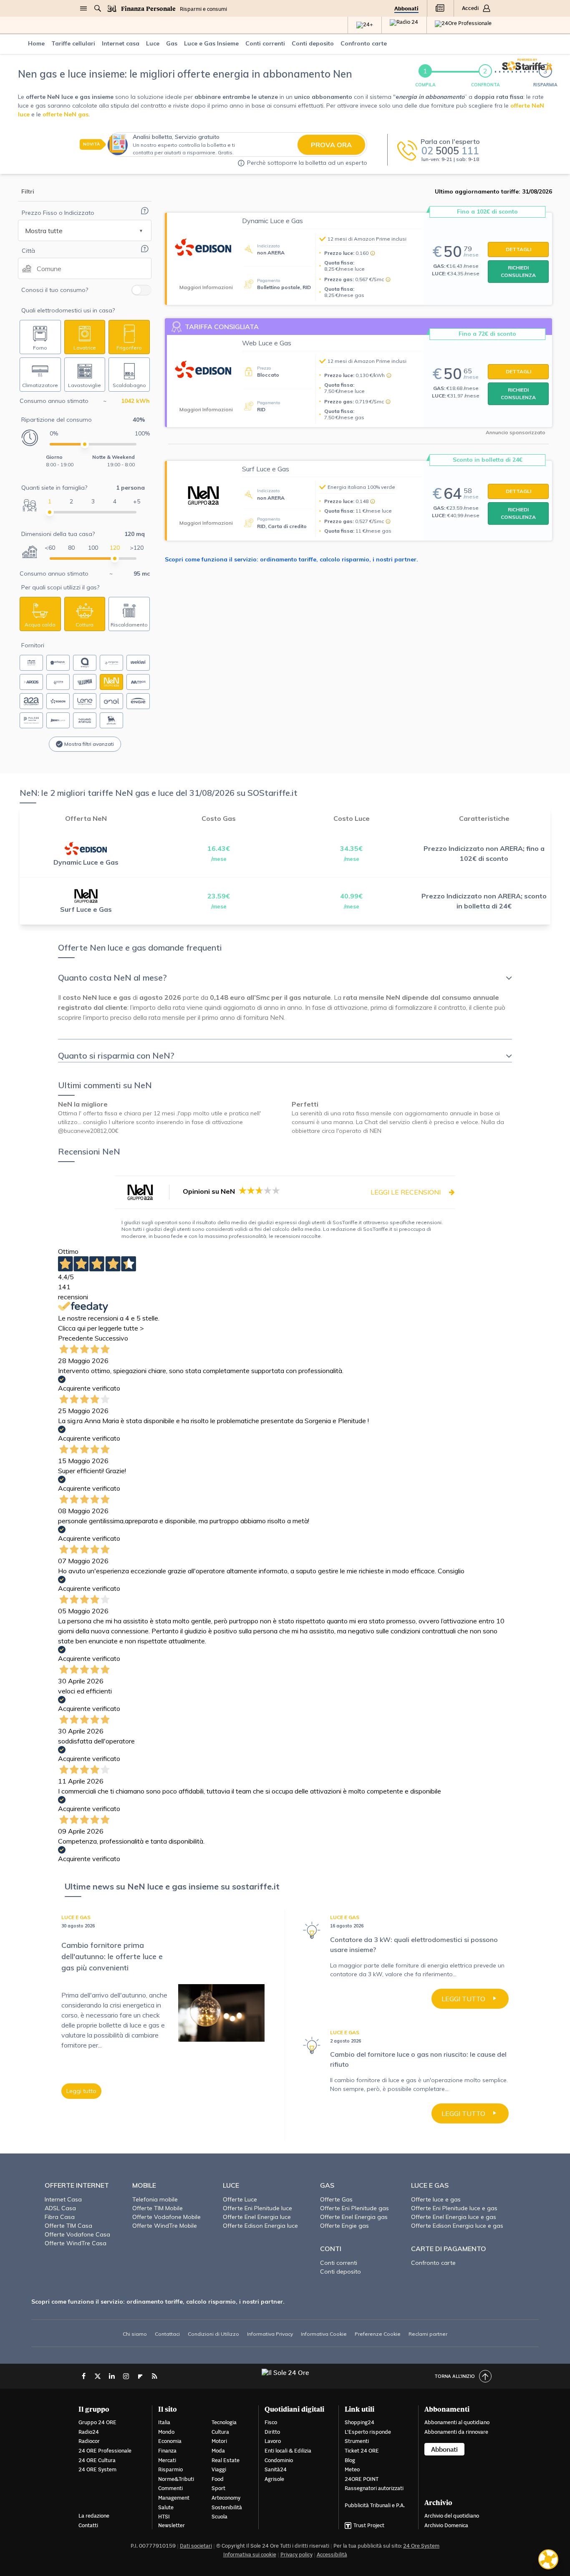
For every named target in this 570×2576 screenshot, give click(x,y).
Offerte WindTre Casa (76, 2243)
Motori (219, 2441)
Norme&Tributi (176, 2479)
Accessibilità (332, 2555)
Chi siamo (135, 2334)
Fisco (271, 2422)
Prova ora (331, 145)
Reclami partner (428, 2334)
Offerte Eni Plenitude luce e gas (454, 2208)
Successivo (111, 1338)
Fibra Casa (60, 2217)
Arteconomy (226, 2498)
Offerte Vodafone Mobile (166, 2217)
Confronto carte (433, 2263)
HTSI (164, 2517)
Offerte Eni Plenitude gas (354, 2208)
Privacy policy (296, 2555)
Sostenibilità (227, 2507)
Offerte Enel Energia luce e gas (454, 2217)
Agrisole (274, 2479)
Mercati (167, 2460)
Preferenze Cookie (378, 2334)
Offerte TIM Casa (68, 2226)
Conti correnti (339, 2263)
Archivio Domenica (446, 2525)
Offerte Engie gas (344, 2226)
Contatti (88, 2525)
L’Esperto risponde (368, 2432)
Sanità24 (276, 2469)
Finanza (167, 2451)
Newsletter (172, 2525)
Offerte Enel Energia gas (354, 2217)
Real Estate (226, 2460)
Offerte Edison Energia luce (260, 2226)
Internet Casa (63, 2199)
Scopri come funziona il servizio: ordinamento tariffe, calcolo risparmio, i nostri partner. (291, 559)
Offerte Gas (336, 2199)
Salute (166, 2507)
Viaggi (219, 2469)
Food (218, 2479)
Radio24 (89, 2432)
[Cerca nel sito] (98, 8)
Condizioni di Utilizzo (213, 2334)
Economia (170, 2441)
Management (174, 2498)
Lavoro (273, 2441)
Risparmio (170, 2469)
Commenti (170, 2488)
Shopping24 (359, 2422)
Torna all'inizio (455, 2376)
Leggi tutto (81, 2091)
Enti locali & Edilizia (288, 2451)
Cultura (220, 2432)
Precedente (76, 1338)
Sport (218, 2488)
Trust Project (369, 2525)
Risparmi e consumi (203, 9)
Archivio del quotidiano (452, 2516)
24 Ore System (421, 2546)
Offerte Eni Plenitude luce (257, 2208)
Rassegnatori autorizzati (374, 2488)
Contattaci (167, 2334)
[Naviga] (83, 8)
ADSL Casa (60, 2208)
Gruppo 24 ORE (97, 2422)
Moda (218, 2451)
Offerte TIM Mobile (158, 2208)
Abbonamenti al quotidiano (457, 2422)
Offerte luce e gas (436, 2199)
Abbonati (406, 9)
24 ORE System (97, 2469)
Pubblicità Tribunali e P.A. (375, 2505)
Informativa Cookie (324, 2334)
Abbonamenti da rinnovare (456, 2432)
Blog (350, 2460)
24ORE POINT (362, 2479)
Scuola (219, 2517)
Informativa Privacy (270, 2334)
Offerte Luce (240, 2199)
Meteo (352, 2469)
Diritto (272, 2432)
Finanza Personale (148, 9)
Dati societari (196, 2546)
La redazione (94, 2516)
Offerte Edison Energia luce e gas (457, 2226)
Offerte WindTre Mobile (165, 2226)
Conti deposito (340, 2272)
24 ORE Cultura (97, 2460)
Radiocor (89, 2441)
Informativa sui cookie (250, 2555)
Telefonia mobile (155, 2199)
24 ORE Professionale (105, 2451)
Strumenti (357, 2441)
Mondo (166, 2432)
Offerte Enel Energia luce (257, 2217)
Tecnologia (224, 2422)
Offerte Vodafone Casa (77, 2234)
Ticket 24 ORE (362, 2451)
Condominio (279, 2460)
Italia (164, 2422)
